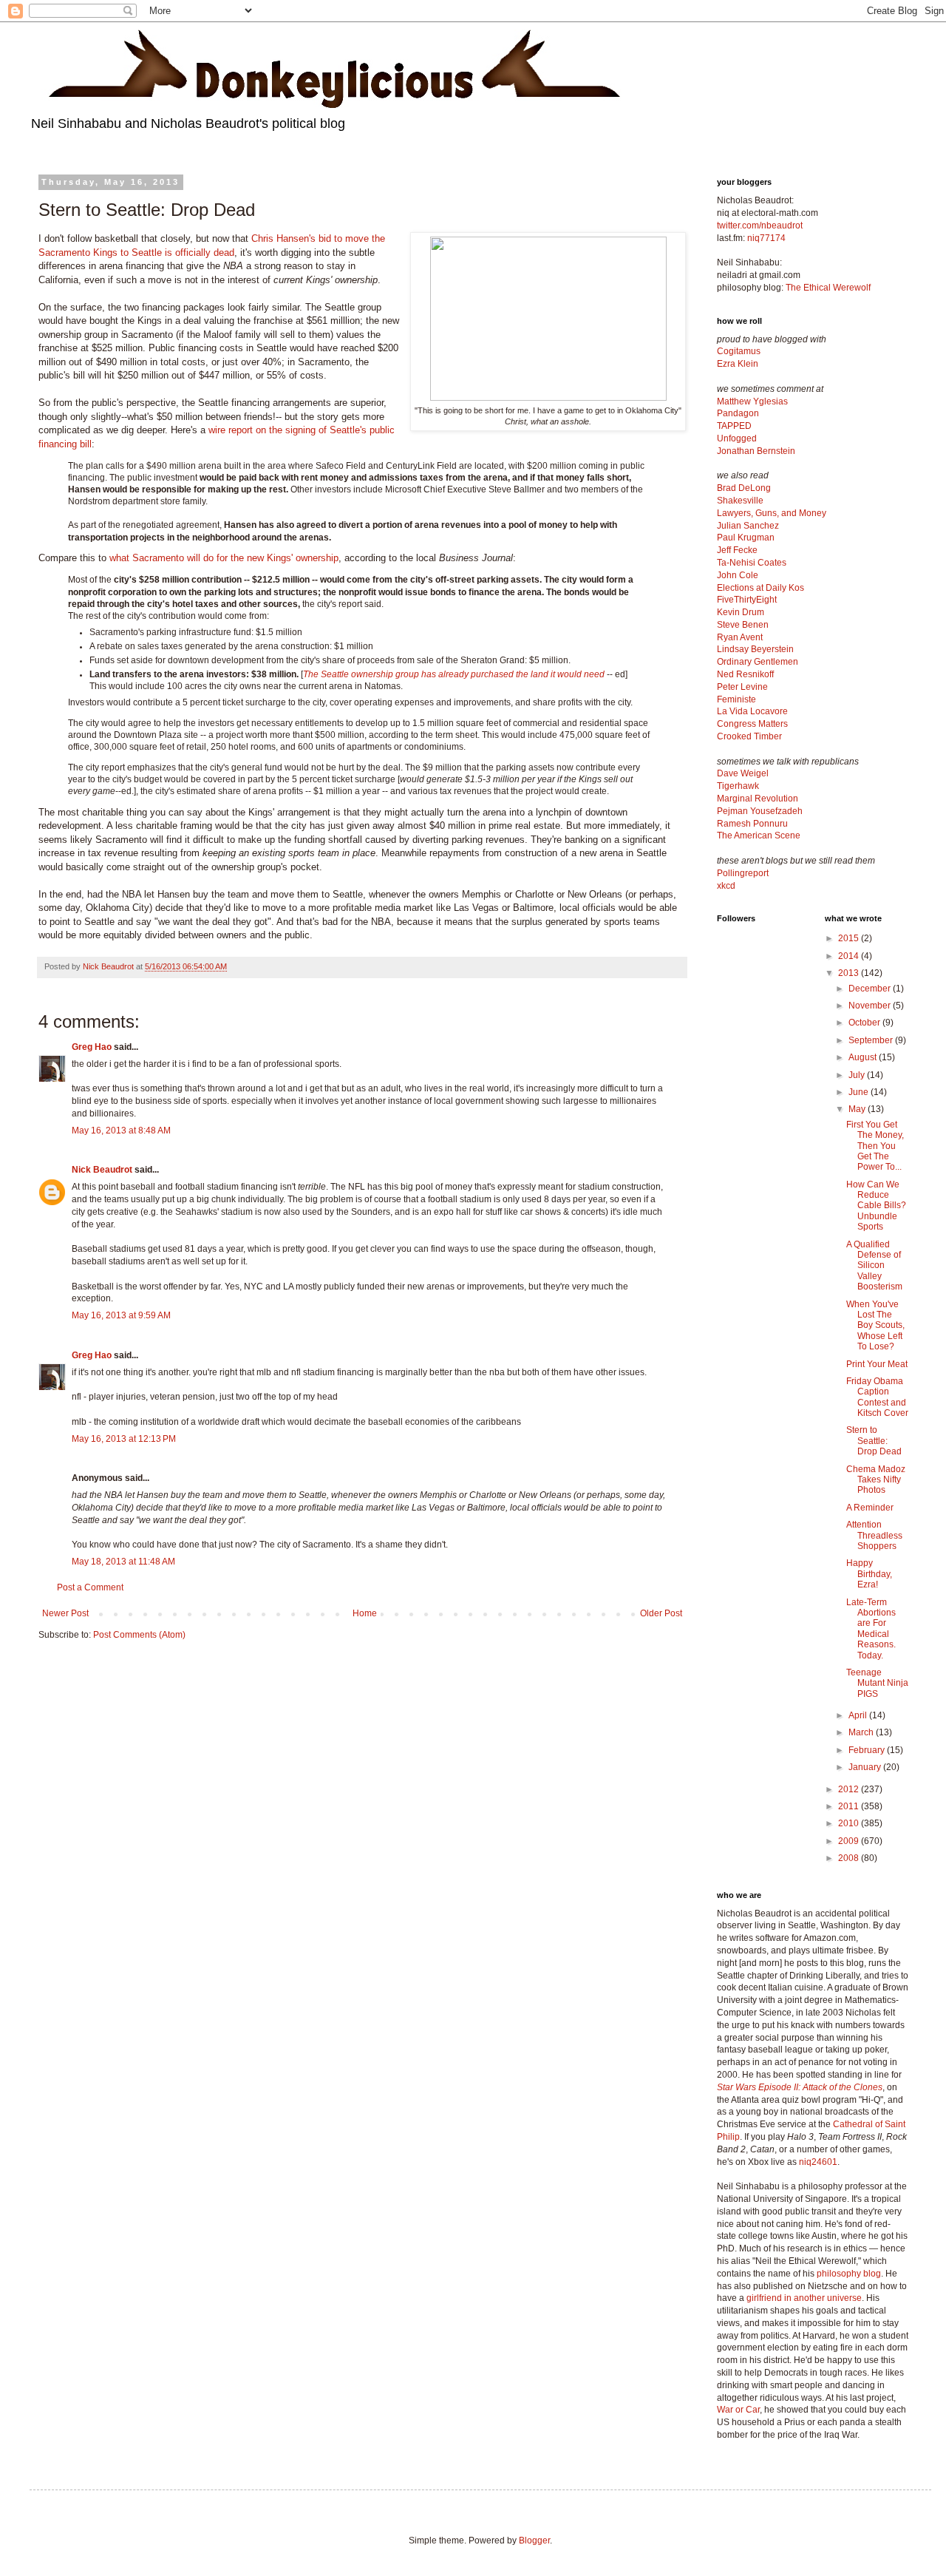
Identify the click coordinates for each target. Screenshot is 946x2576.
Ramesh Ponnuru (752, 824)
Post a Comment (90, 1587)
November (871, 1006)
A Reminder (870, 1508)
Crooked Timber (749, 736)
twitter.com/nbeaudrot (760, 226)
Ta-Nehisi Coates (752, 563)
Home (365, 1613)
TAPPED (734, 426)
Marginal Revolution (758, 799)
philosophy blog (849, 2274)
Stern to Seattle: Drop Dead (874, 1441)
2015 (850, 938)
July (858, 1075)
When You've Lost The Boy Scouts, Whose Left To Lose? (875, 1326)
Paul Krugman (746, 538)
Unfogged (737, 438)
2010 (850, 1823)
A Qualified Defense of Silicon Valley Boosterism (874, 1266)
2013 (850, 973)
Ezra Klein (738, 364)
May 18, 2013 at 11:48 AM (123, 1562)
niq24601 (818, 2162)
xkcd (726, 886)
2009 (850, 1841)
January (866, 1767)
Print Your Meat (877, 1364)
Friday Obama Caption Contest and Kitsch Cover (877, 1397)
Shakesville (740, 501)
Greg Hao (92, 1047)
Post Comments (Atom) (139, 1635)
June (860, 1092)
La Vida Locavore (752, 711)
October (865, 1023)
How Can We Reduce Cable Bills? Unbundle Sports (876, 1206)
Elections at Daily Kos (760, 588)
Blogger (534, 2541)
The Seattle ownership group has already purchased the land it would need (454, 674)
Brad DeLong (744, 488)
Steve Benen (743, 625)
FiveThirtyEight (747, 600)
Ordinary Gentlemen (758, 662)
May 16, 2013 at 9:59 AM (121, 1315)
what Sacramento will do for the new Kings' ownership (224, 558)
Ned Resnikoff (745, 674)
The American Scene (759, 835)
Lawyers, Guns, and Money (772, 513)
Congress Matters (752, 724)
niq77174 (766, 238)
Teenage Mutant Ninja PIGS (877, 1683)
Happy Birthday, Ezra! (869, 1574)
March (862, 1732)
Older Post (661, 1613)
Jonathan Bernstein (756, 451)
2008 (850, 1858)
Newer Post (65, 1613)
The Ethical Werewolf (828, 288)
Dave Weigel (743, 773)
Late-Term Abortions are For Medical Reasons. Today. (871, 1629)
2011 (850, 1806)
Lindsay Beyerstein (755, 649)
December (871, 989)
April (859, 1715)
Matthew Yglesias (752, 401)
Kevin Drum (741, 612)
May (858, 1109)
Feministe (736, 699)
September (872, 1040)
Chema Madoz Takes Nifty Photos (876, 1480)
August (864, 1057)
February (868, 1750)
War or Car (738, 2410)
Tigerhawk (738, 786)
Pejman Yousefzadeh (760, 811)
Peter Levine (742, 687)
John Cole (738, 575)
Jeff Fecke (737, 550)
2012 (850, 1789)
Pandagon (738, 413)
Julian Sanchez (748, 526)
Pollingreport (743, 873)
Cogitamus (739, 351)
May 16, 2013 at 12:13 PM (124, 1439)
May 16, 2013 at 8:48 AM (121, 1131)
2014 (850, 956)
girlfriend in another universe (804, 2298)
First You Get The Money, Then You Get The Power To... (875, 1146)
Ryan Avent (740, 637)
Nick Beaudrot (102, 1170)
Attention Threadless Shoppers (874, 1535)
